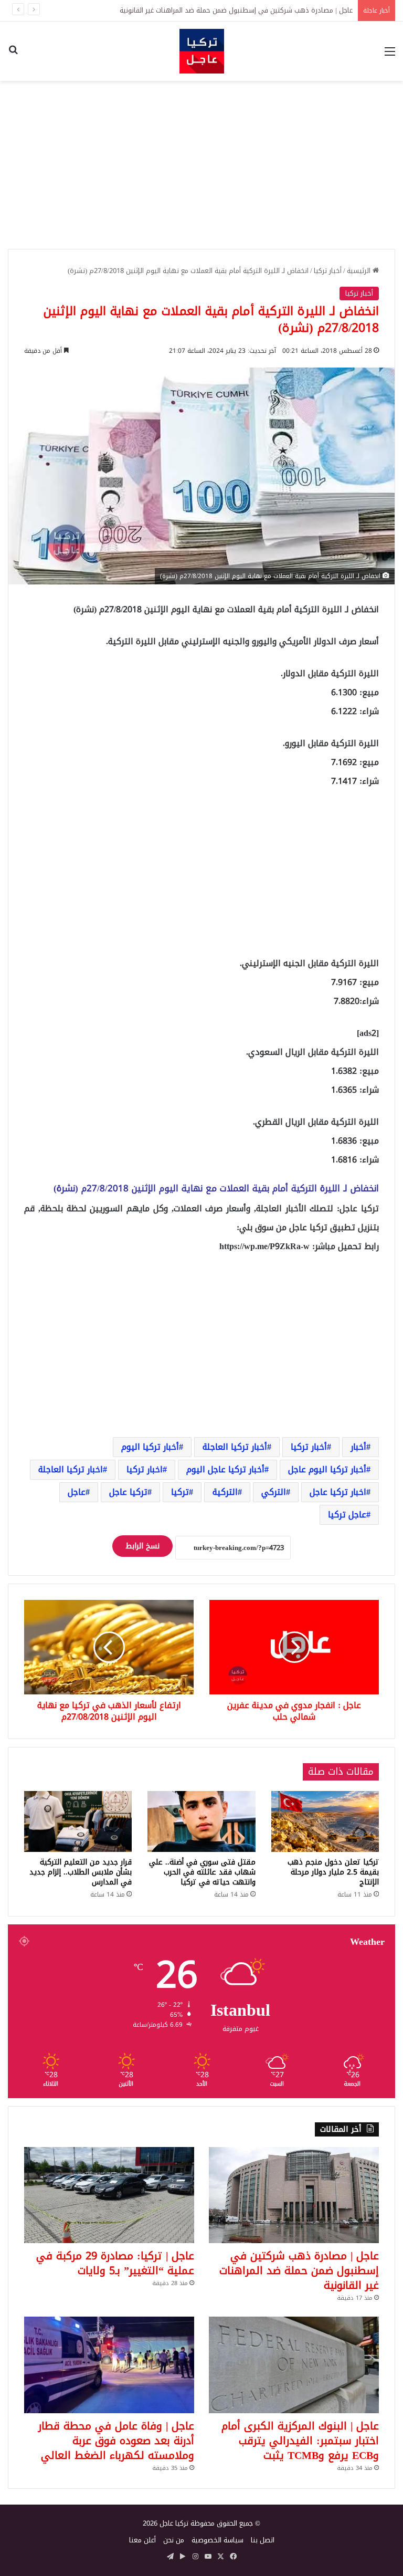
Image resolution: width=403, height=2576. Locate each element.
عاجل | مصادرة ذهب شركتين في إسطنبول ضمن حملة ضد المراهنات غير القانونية (299, 2270)
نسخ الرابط (142, 1546)
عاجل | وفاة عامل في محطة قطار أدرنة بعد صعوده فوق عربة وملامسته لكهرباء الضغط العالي (116, 2441)
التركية (225, 1492)
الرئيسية (360, 271)
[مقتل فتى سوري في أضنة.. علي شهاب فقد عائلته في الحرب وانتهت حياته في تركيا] (201, 1821)
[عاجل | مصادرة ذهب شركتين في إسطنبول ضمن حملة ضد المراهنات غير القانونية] (294, 2195)
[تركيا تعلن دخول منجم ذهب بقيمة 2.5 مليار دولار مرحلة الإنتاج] (325, 1821)
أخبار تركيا (328, 271)
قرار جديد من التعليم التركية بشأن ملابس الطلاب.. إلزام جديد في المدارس (81, 1872)
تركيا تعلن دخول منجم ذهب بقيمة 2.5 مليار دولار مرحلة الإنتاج (333, 1872)
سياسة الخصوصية (218, 2540)
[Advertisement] (201, 165)
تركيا (180, 1492)
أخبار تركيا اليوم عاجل (327, 1469)
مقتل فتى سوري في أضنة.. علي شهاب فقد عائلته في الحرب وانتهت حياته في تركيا (202, 1872)
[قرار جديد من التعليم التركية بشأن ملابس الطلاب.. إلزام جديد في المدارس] (78, 1821)
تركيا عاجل (128, 1492)
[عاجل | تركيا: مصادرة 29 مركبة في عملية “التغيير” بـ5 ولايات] (109, 2195)
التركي (274, 1492)
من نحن (174, 2540)
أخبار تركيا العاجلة (235, 1447)
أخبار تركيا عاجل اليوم (225, 1469)
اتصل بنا (263, 2540)
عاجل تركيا (347, 1515)
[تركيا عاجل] (202, 51)
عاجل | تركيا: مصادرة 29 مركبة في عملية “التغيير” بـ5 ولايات (267, 10)
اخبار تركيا (145, 1469)
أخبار (358, 1447)
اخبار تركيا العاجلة (71, 1469)
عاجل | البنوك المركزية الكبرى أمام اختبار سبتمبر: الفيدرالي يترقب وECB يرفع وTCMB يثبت (300, 2441)
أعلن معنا (142, 2540)
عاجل (77, 1492)
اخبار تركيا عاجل (338, 1492)
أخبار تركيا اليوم (150, 1447)
